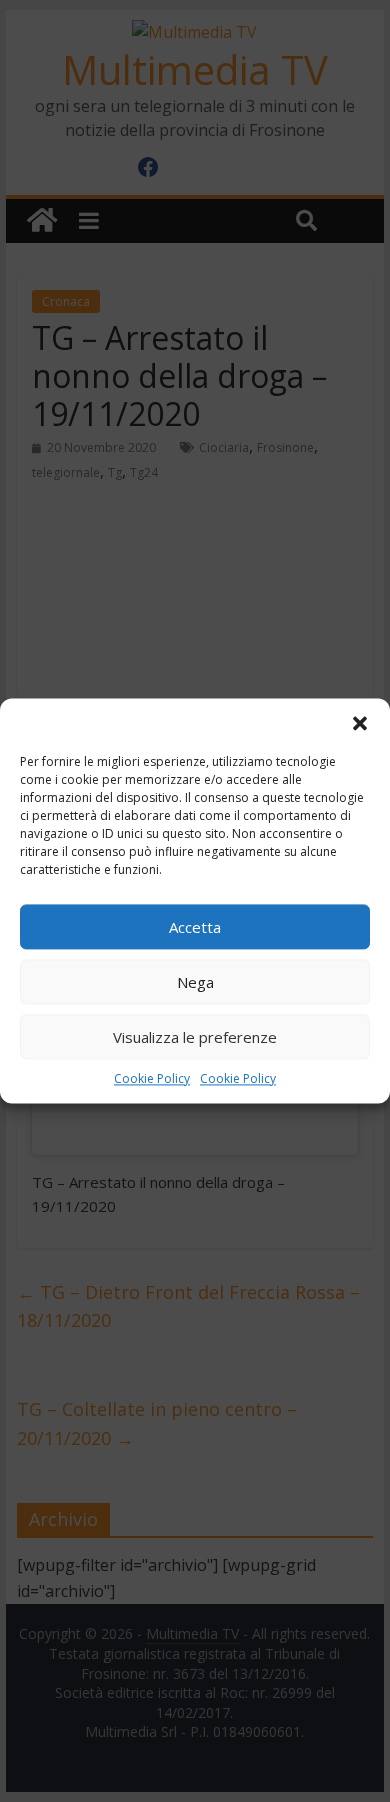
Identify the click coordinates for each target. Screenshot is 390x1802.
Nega (195, 982)
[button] (360, 723)
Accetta (195, 927)
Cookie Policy (152, 1078)
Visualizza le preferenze (195, 1037)
